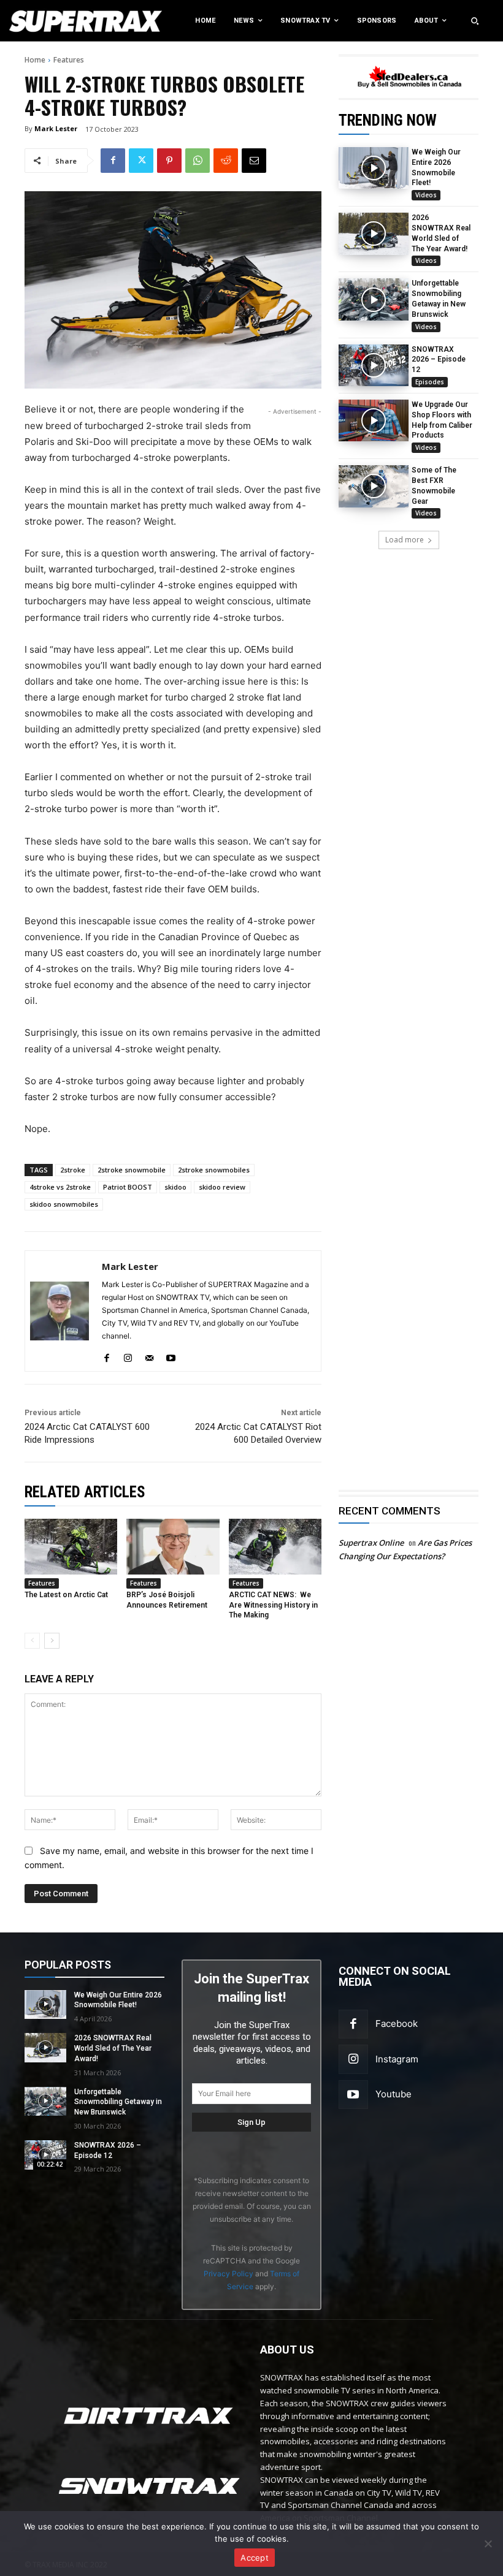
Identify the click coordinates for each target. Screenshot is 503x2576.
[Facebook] (113, 161)
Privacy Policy (228, 2274)
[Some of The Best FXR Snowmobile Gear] (374, 486)
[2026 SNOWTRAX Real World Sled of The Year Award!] (374, 234)
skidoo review (222, 1187)
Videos (426, 195)
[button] (475, 21)
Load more (405, 540)
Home (35, 60)
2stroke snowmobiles (214, 1170)
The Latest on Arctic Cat (66, 1595)
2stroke (73, 1170)
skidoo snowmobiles (64, 1204)
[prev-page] (32, 1641)
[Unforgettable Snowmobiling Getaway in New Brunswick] (374, 299)
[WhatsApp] (198, 161)
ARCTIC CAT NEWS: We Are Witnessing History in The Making (273, 1605)
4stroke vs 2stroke (60, 1187)
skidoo (175, 1187)
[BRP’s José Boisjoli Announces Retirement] (173, 1547)
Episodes (430, 382)
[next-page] (52, 1641)
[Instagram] (353, 2059)
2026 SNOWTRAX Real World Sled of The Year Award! (113, 2048)
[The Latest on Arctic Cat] (71, 1547)
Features (69, 60)
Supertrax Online (371, 1543)
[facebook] (106, 1355)
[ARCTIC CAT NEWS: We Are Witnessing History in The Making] (275, 1547)
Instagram (397, 2059)
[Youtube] (353, 2095)
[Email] (254, 161)
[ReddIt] (226, 161)
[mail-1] (149, 1355)
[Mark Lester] (60, 1311)
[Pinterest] (169, 161)
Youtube (394, 2094)
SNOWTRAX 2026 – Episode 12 (439, 360)
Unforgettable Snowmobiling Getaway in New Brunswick (118, 2102)
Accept (255, 2558)
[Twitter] (141, 161)
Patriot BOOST (128, 1187)
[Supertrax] (52, 21)
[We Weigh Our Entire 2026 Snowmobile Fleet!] (374, 168)
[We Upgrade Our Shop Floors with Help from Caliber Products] (374, 420)
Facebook (397, 2023)
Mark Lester (56, 128)
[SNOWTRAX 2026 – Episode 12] (374, 365)
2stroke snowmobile (132, 1170)
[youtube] (171, 1355)
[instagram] (128, 1355)
